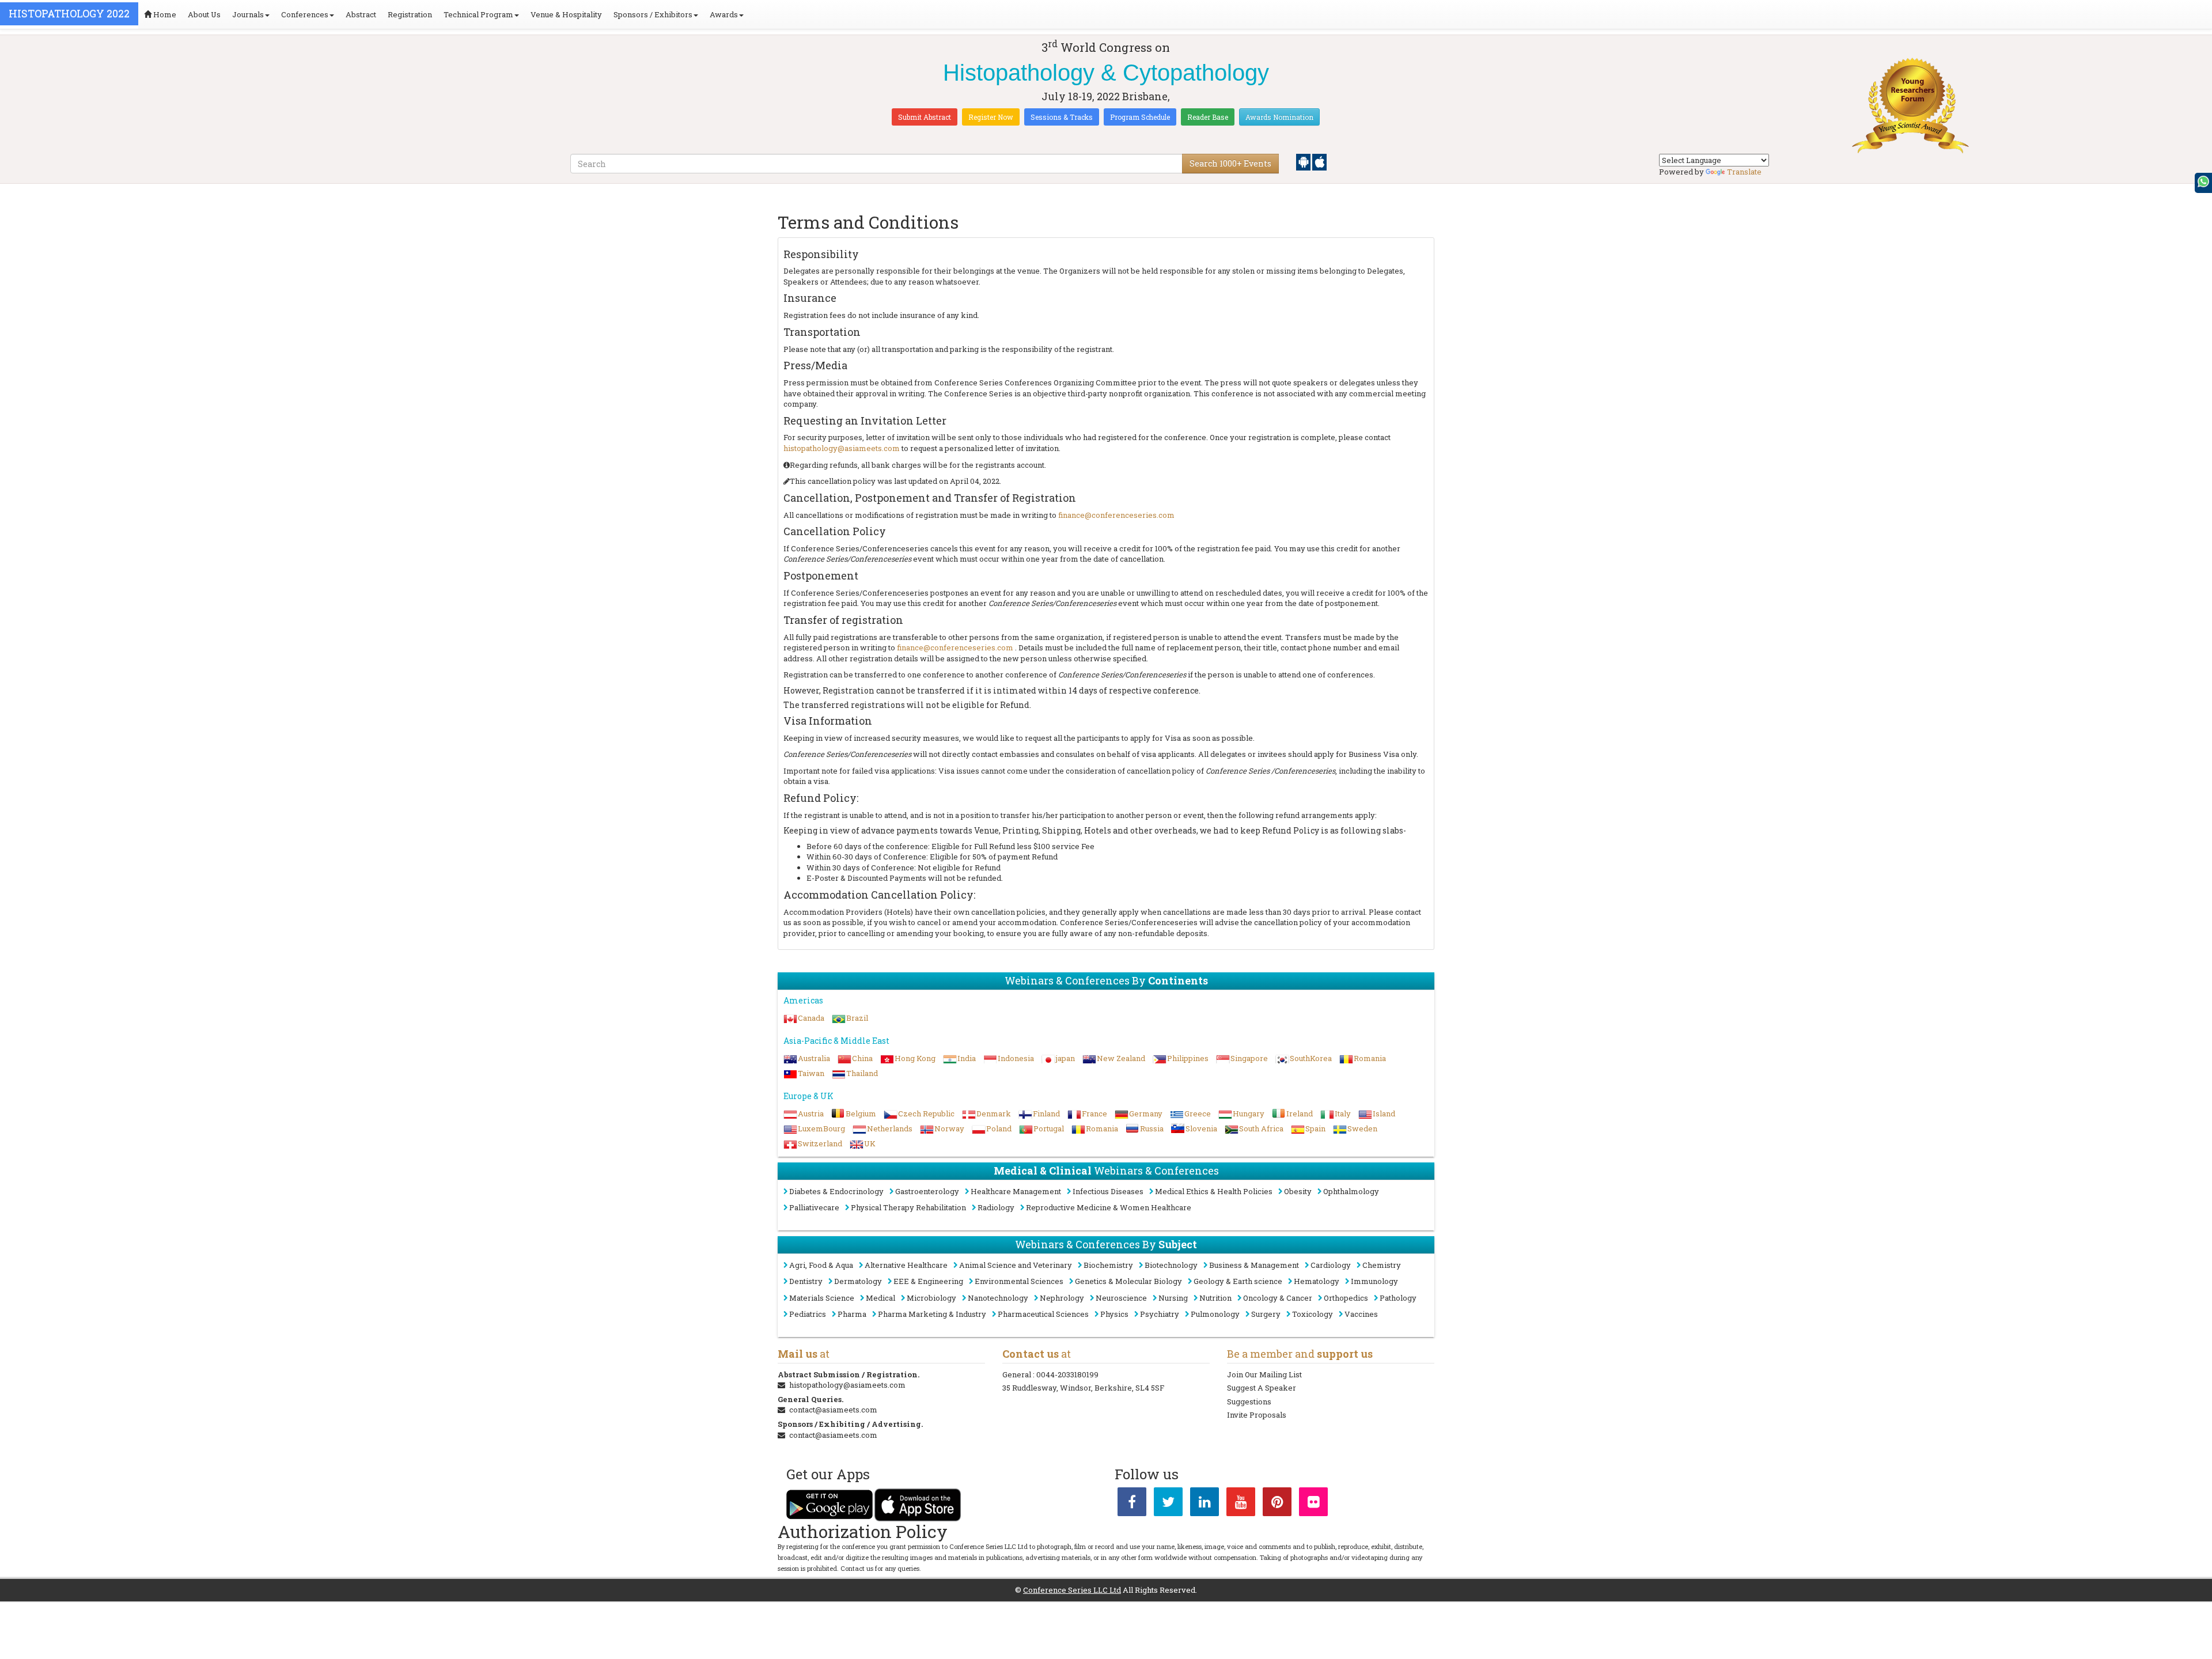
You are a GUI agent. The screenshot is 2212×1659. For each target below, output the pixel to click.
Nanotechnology (998, 1298)
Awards (724, 14)
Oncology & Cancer (1278, 1298)
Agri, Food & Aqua (821, 1265)
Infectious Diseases (1108, 1191)
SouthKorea (1311, 1058)
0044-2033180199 (1067, 1374)
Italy (1343, 1113)
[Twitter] (1168, 1504)
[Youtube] (1241, 1504)
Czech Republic (926, 1113)
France (1094, 1113)
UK (870, 1143)
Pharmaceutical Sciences (1043, 1314)
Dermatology (858, 1281)
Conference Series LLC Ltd (1072, 1590)
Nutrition (1215, 1298)
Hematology (1317, 1281)
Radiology (996, 1207)
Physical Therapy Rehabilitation (908, 1207)
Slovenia (1201, 1128)
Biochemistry (1108, 1265)
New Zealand (1121, 1058)
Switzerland (820, 1143)
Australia (814, 1058)
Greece (1198, 1113)
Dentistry (806, 1281)
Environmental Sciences (1019, 1281)
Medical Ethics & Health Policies (1214, 1191)
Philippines (1188, 1058)
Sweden (1362, 1128)
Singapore (1249, 1058)
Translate (1744, 172)
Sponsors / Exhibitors (653, 14)
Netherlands (890, 1128)
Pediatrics (808, 1314)
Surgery (1266, 1314)
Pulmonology (1215, 1314)
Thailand (862, 1073)
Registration (410, 14)
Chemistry (1382, 1265)
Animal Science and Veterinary (1016, 1265)
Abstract (361, 14)
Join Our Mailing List (1264, 1374)
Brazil (857, 1018)
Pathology (1398, 1298)
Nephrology (1062, 1298)
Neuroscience (1121, 1298)
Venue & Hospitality (566, 14)
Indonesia (1016, 1058)
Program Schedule (1140, 117)
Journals (248, 14)
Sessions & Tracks (1062, 117)
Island (1384, 1113)
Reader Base (1208, 117)
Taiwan (811, 1073)
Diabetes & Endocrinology (836, 1191)
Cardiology (1331, 1265)
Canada (811, 1018)
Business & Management (1254, 1265)
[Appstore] (1319, 161)
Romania (1370, 1058)
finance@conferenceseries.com (1116, 515)
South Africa (1261, 1128)
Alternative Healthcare (906, 1265)
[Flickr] (1313, 1504)
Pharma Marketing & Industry (932, 1314)
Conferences (305, 14)
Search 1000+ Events (1230, 163)
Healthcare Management (1016, 1191)
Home (164, 14)
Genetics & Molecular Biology (1128, 1281)
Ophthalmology (1351, 1191)
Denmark (994, 1113)
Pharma (852, 1314)
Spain (1315, 1128)
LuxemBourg (821, 1128)
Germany (1146, 1113)
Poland (999, 1128)
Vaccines (1361, 1314)
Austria (811, 1113)
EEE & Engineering (928, 1281)
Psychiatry (1160, 1314)
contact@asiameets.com (833, 1410)
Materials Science (822, 1298)
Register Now (991, 117)
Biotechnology (1171, 1265)
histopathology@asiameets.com (842, 448)
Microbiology (931, 1298)
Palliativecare (814, 1207)
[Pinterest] (1277, 1504)
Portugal (1049, 1128)
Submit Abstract (925, 117)
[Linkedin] (1205, 1504)
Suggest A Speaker (1262, 1388)
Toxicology (1313, 1314)
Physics (1114, 1314)
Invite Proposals (1257, 1415)
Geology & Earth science (1238, 1281)
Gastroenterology (927, 1191)
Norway (949, 1128)
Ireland (1300, 1113)
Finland (1046, 1113)
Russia (1152, 1128)
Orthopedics (1346, 1298)
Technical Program (478, 14)
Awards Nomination (1279, 117)
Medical (880, 1298)
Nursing (1173, 1298)
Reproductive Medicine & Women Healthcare (1109, 1207)
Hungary (1249, 1113)
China (862, 1058)
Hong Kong (915, 1058)
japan (1065, 1058)
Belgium (861, 1113)
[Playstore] (1304, 161)
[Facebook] (1132, 1504)
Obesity (1298, 1191)
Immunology (1374, 1281)
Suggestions (1249, 1402)
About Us (204, 14)
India (967, 1058)
